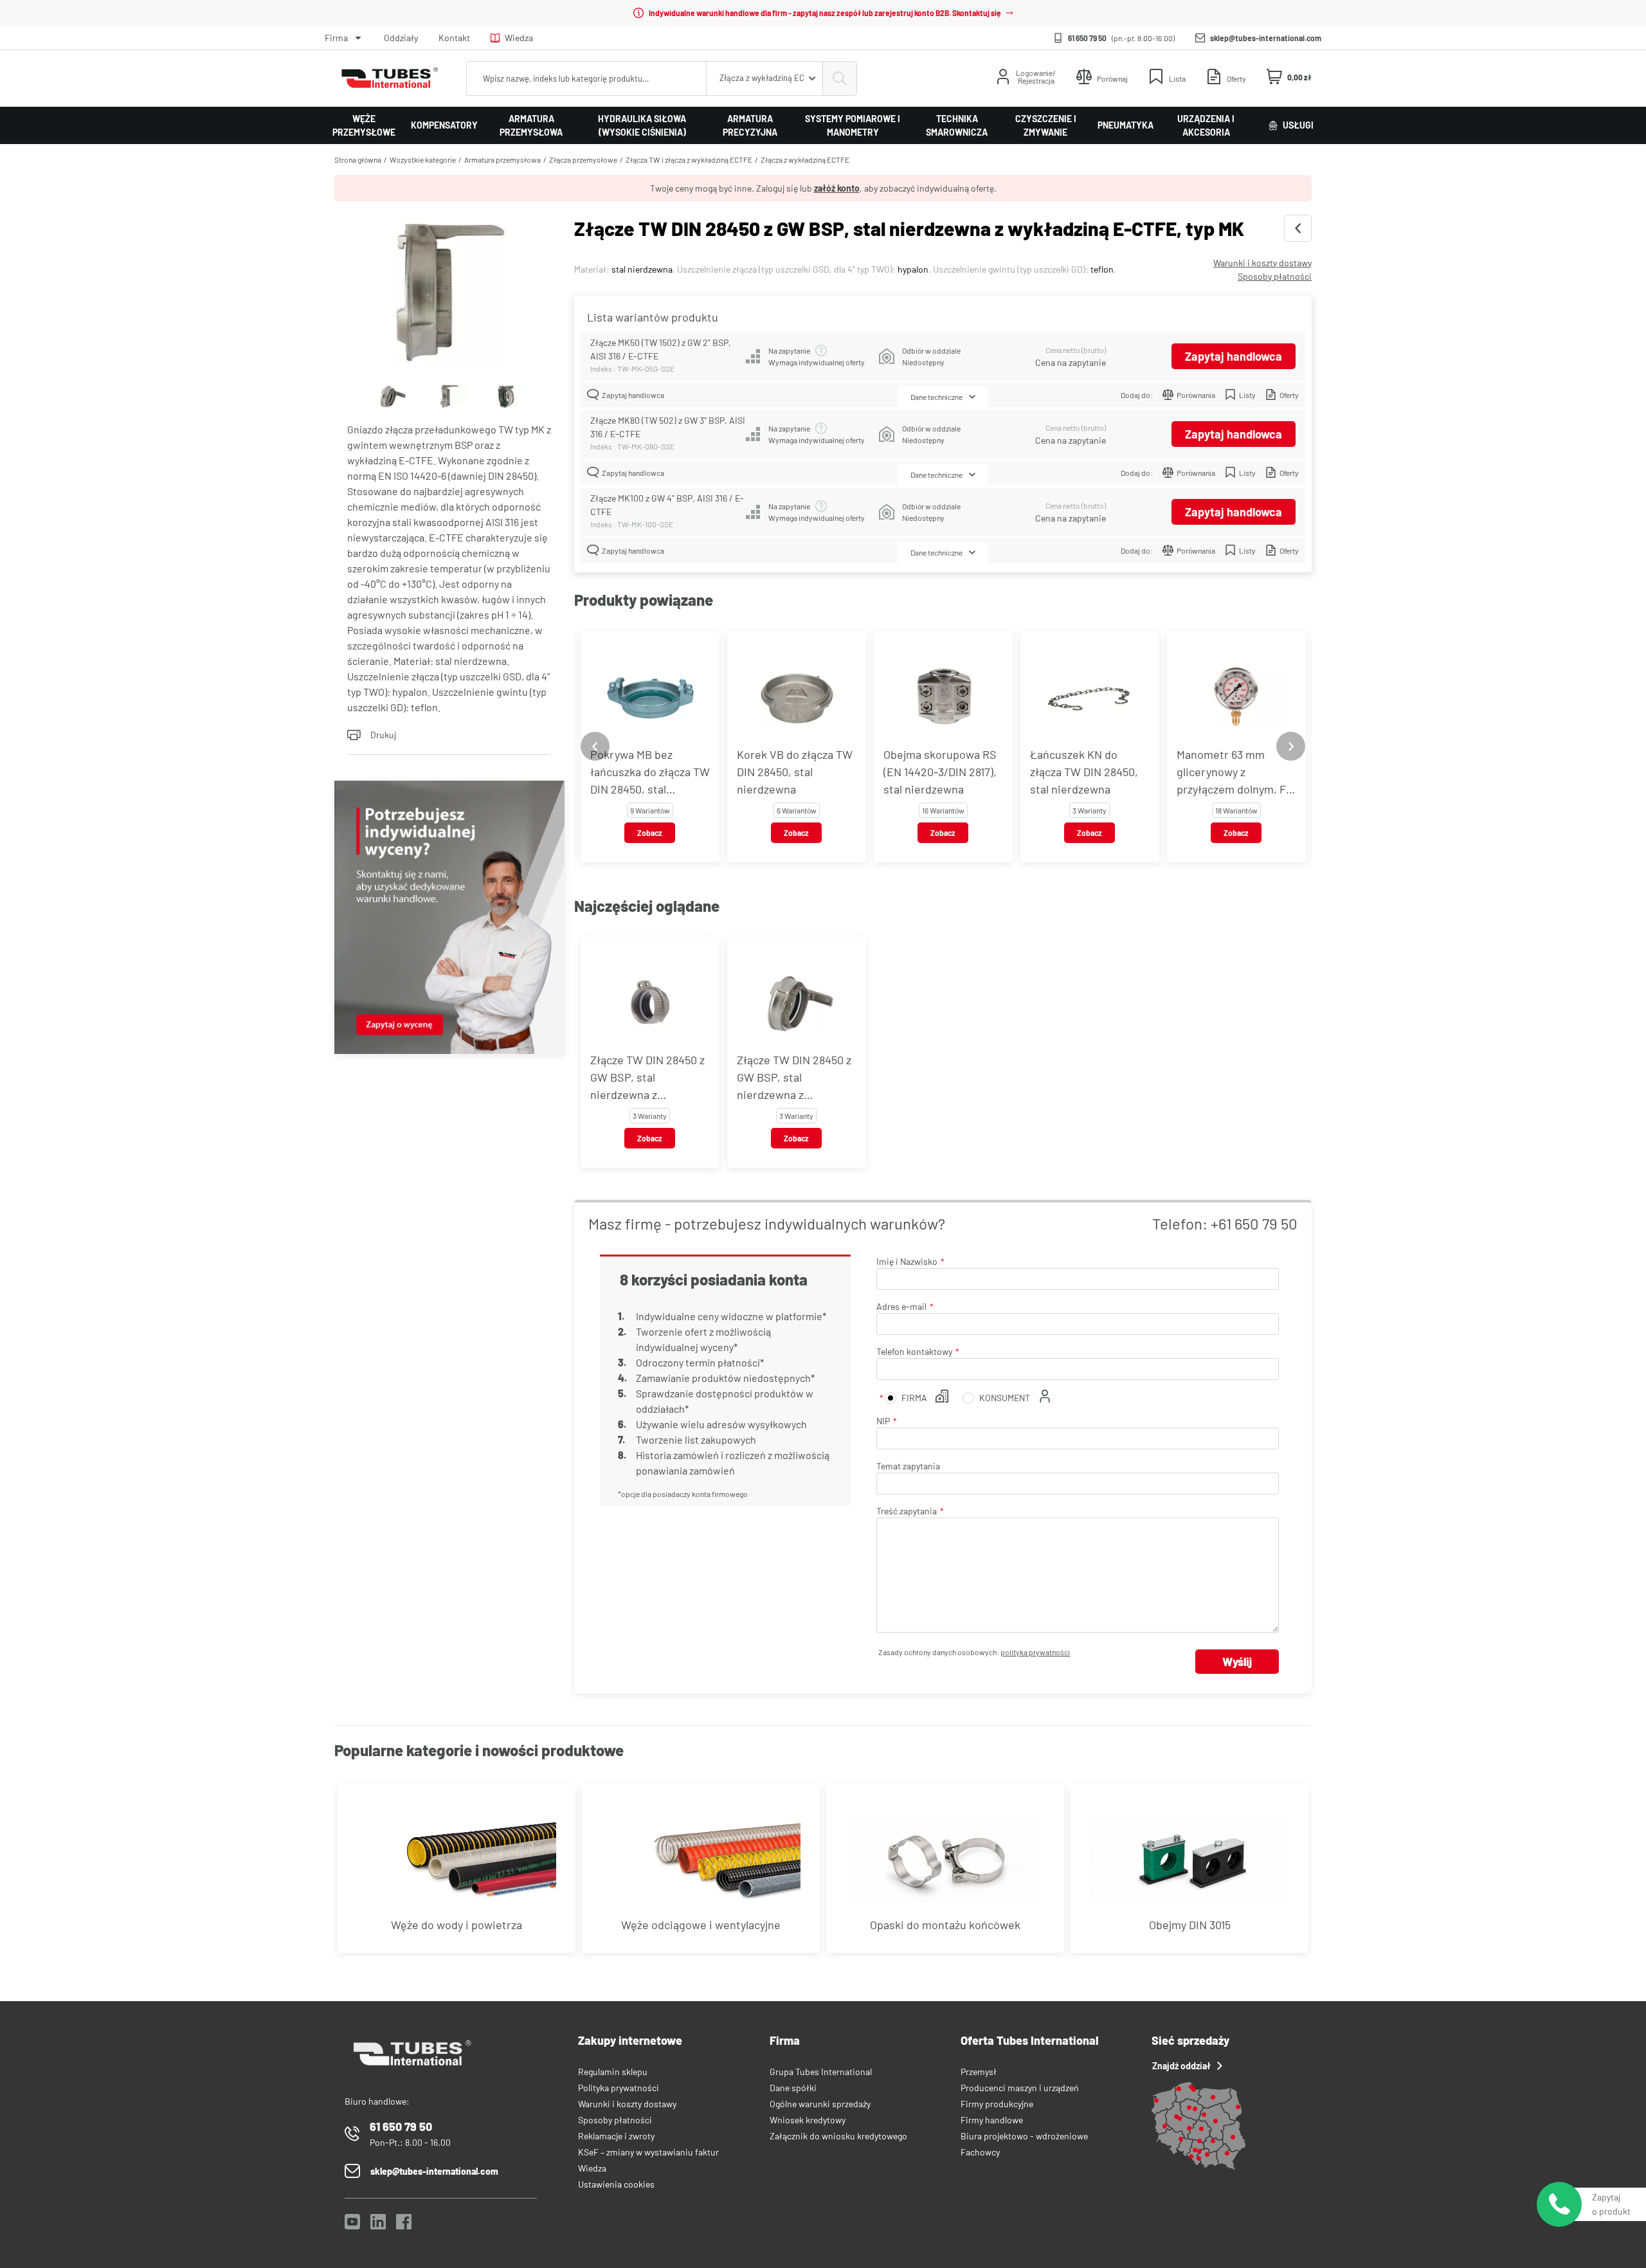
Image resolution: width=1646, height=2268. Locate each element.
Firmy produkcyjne (997, 2104)
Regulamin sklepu (613, 2072)
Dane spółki (793, 2088)
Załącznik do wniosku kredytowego (838, 2136)
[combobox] (764, 78)
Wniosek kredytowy (808, 2120)
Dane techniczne (936, 397)
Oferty (1289, 395)
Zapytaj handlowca (1234, 356)
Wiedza (519, 38)
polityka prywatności (1035, 1652)
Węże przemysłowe (364, 125)
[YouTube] (352, 2225)
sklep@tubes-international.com (1266, 38)
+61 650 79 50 (1254, 1223)
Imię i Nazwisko (907, 1261)
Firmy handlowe (992, 2120)
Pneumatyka (1126, 125)
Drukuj (383, 735)
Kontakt (454, 38)
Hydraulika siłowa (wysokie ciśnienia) (642, 125)
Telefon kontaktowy (914, 1351)
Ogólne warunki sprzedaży (820, 2104)
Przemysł (979, 2072)
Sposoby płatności (1275, 276)
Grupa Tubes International (821, 2072)
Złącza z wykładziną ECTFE (805, 159)
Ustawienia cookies (616, 2184)
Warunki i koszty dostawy (1262, 263)
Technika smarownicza (957, 125)
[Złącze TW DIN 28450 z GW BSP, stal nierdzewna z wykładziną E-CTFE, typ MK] (449, 292)
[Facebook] (404, 2225)
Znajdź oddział (1181, 2066)
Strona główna (358, 159)
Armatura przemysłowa (531, 125)
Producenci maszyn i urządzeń (1020, 2088)
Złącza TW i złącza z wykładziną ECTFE (689, 159)
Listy (1247, 395)
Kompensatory (444, 125)
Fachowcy (980, 2152)
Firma (336, 38)
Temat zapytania (908, 1466)
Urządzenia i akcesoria (1206, 125)
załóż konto (837, 188)
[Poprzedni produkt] (1298, 228)
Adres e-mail (901, 1306)
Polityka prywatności (619, 2088)
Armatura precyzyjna (750, 125)
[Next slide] (1291, 746)
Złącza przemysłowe (583, 159)
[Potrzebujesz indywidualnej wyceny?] (449, 919)
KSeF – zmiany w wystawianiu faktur (648, 2152)
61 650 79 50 (1087, 38)
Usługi (1298, 125)
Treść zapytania (907, 1511)
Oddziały (401, 38)
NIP (883, 1421)
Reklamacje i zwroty (616, 2136)
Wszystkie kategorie (423, 159)
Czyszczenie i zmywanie (1046, 125)
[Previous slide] (595, 746)
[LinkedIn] (378, 2225)
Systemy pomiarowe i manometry (853, 125)
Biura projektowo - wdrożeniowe (1024, 2136)
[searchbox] (586, 78)
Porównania (1196, 395)
